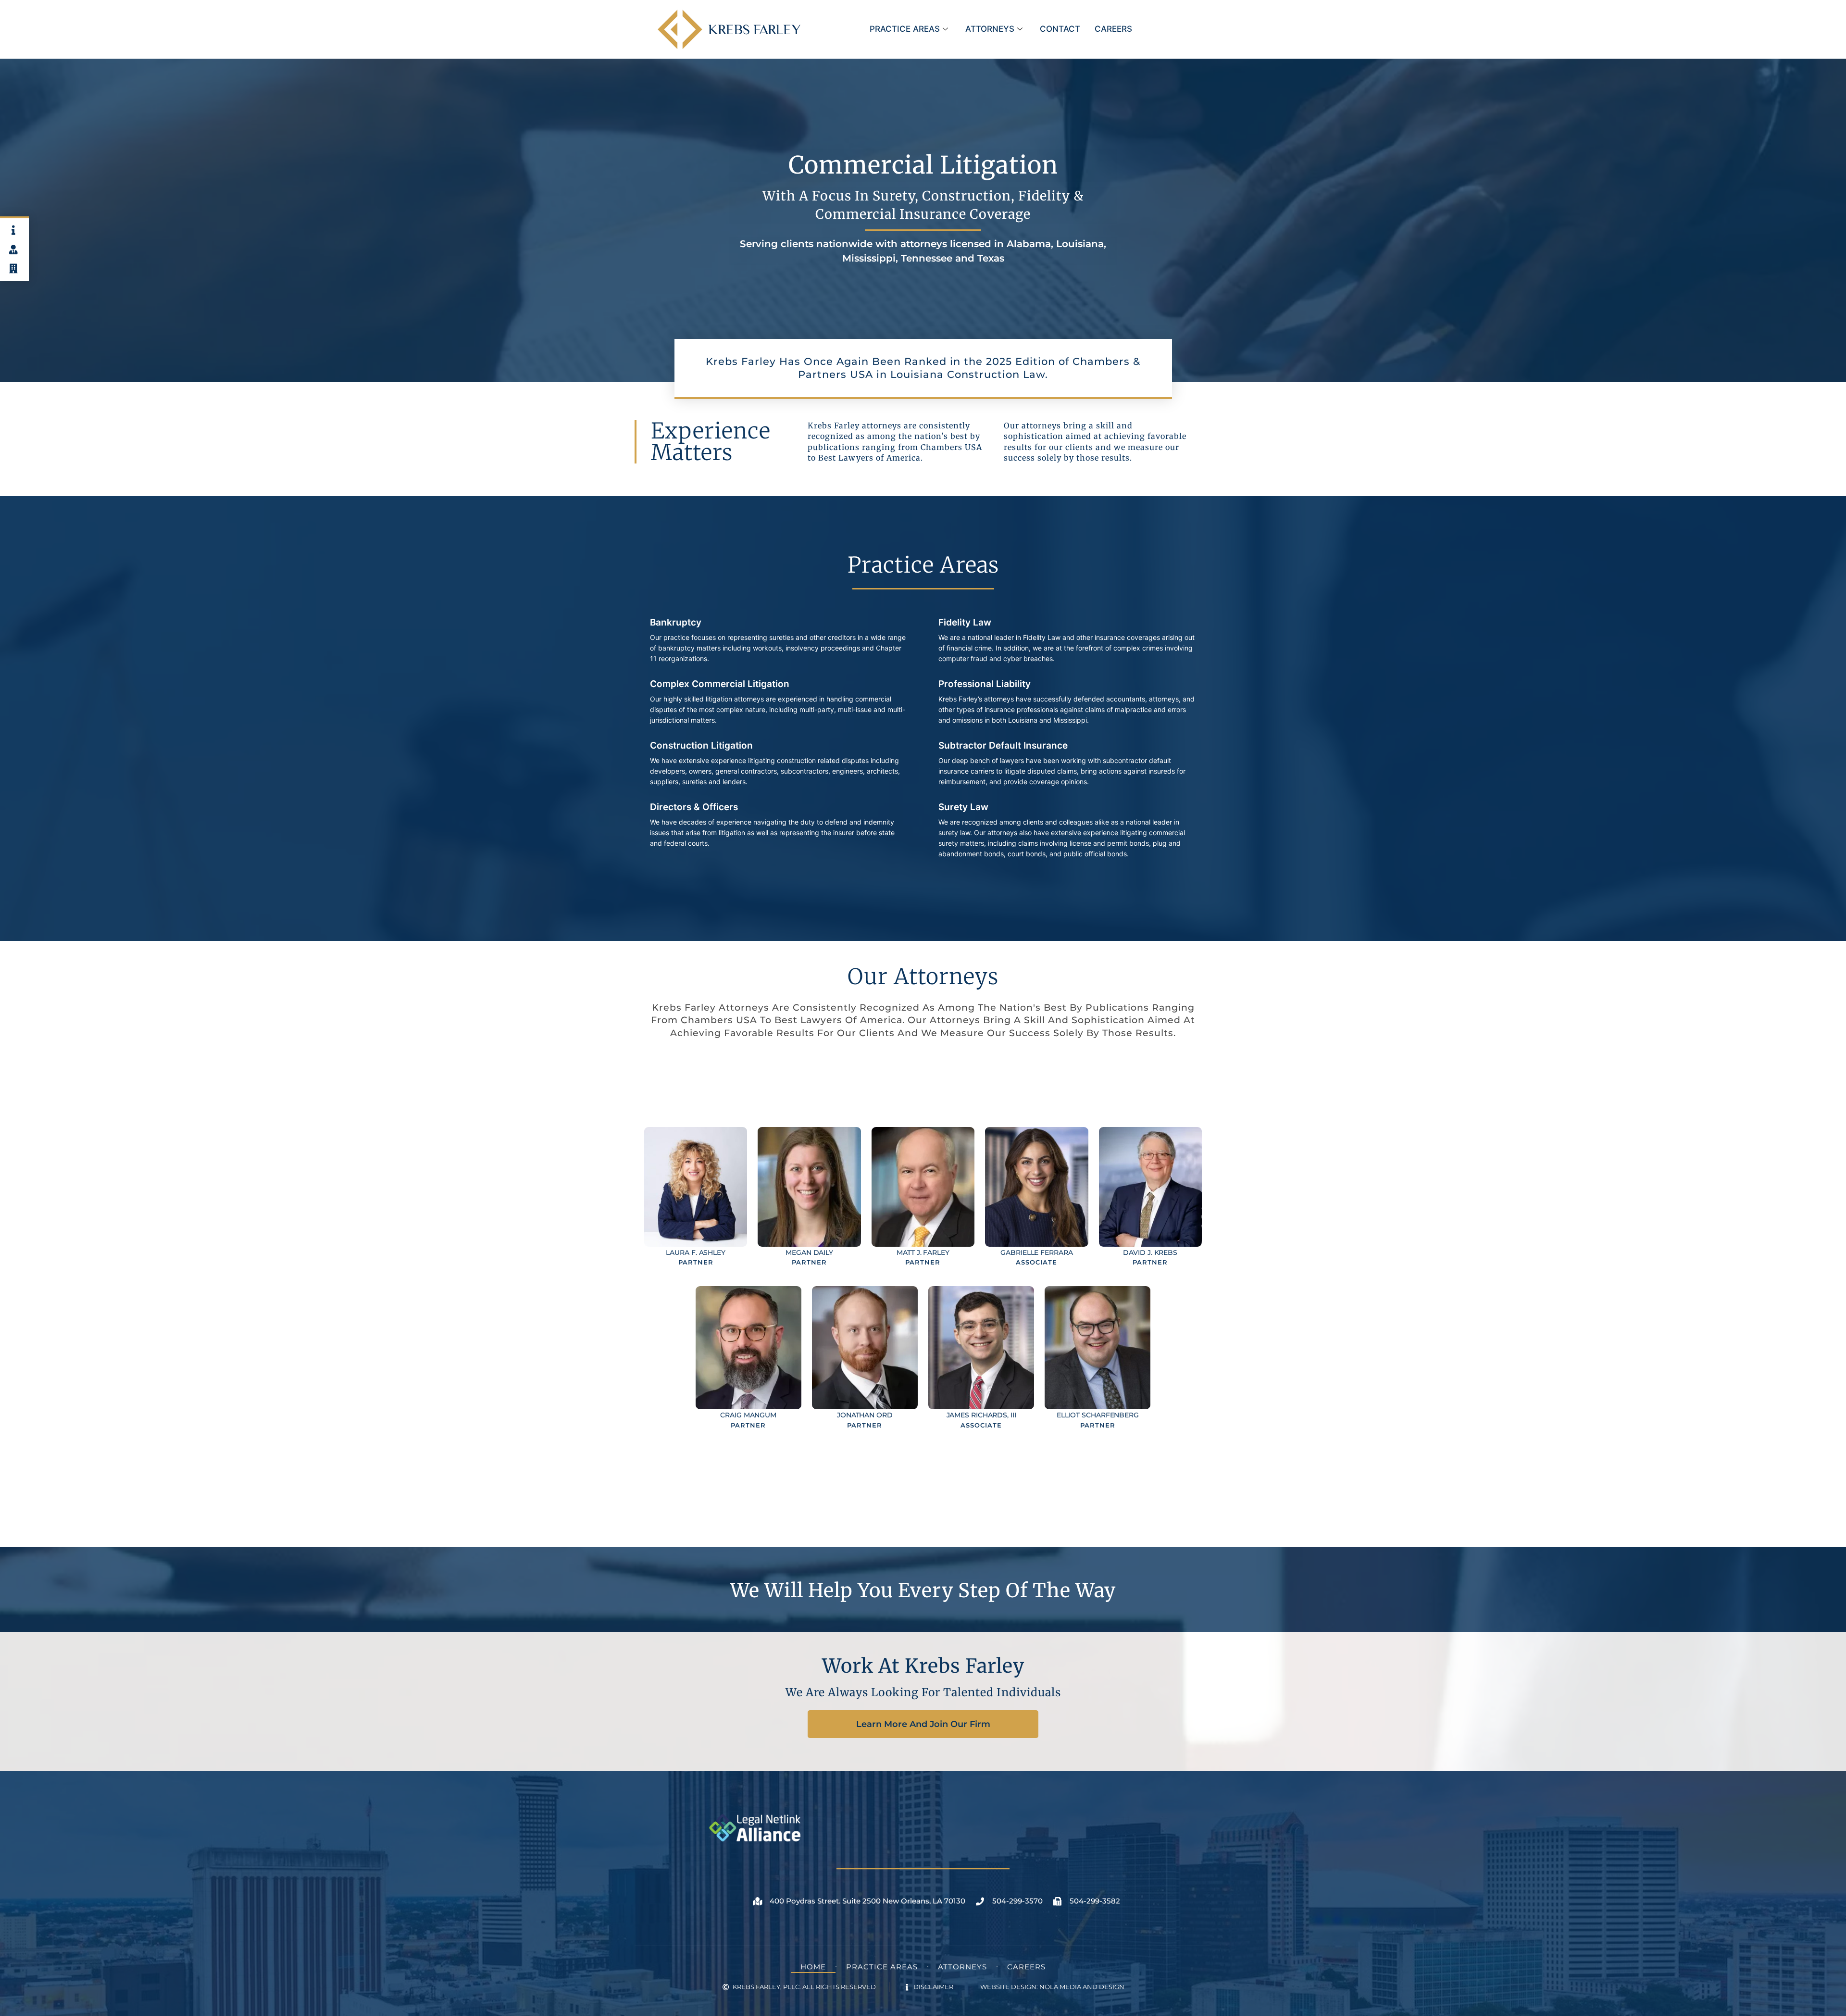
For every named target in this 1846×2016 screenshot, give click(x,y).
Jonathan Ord (865, 1415)
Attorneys (990, 29)
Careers (1113, 29)
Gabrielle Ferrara (1036, 1252)
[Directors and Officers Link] (779, 828)
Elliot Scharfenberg (1098, 1415)
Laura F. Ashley (696, 1252)
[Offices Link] (14, 269)
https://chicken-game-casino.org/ (1001, 1479)
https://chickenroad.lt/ (950, 1534)
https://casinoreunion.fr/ (987, 1092)
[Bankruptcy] (779, 644)
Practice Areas (905, 29)
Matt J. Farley (923, 1252)
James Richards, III (981, 1415)
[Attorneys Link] (14, 250)
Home (813, 1967)
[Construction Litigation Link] (779, 767)
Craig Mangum (748, 1415)
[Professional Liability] (1067, 705)
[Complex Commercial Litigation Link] (779, 705)
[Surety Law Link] (1067, 834)
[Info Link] (14, 230)
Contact (1060, 29)
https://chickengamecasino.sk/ (982, 1515)
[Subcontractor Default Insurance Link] (1067, 767)
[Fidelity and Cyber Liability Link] (1067, 644)
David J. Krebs (1150, 1252)
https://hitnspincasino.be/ (969, 1074)
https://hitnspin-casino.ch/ (977, 1055)
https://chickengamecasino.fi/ (972, 1497)
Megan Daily (809, 1252)
